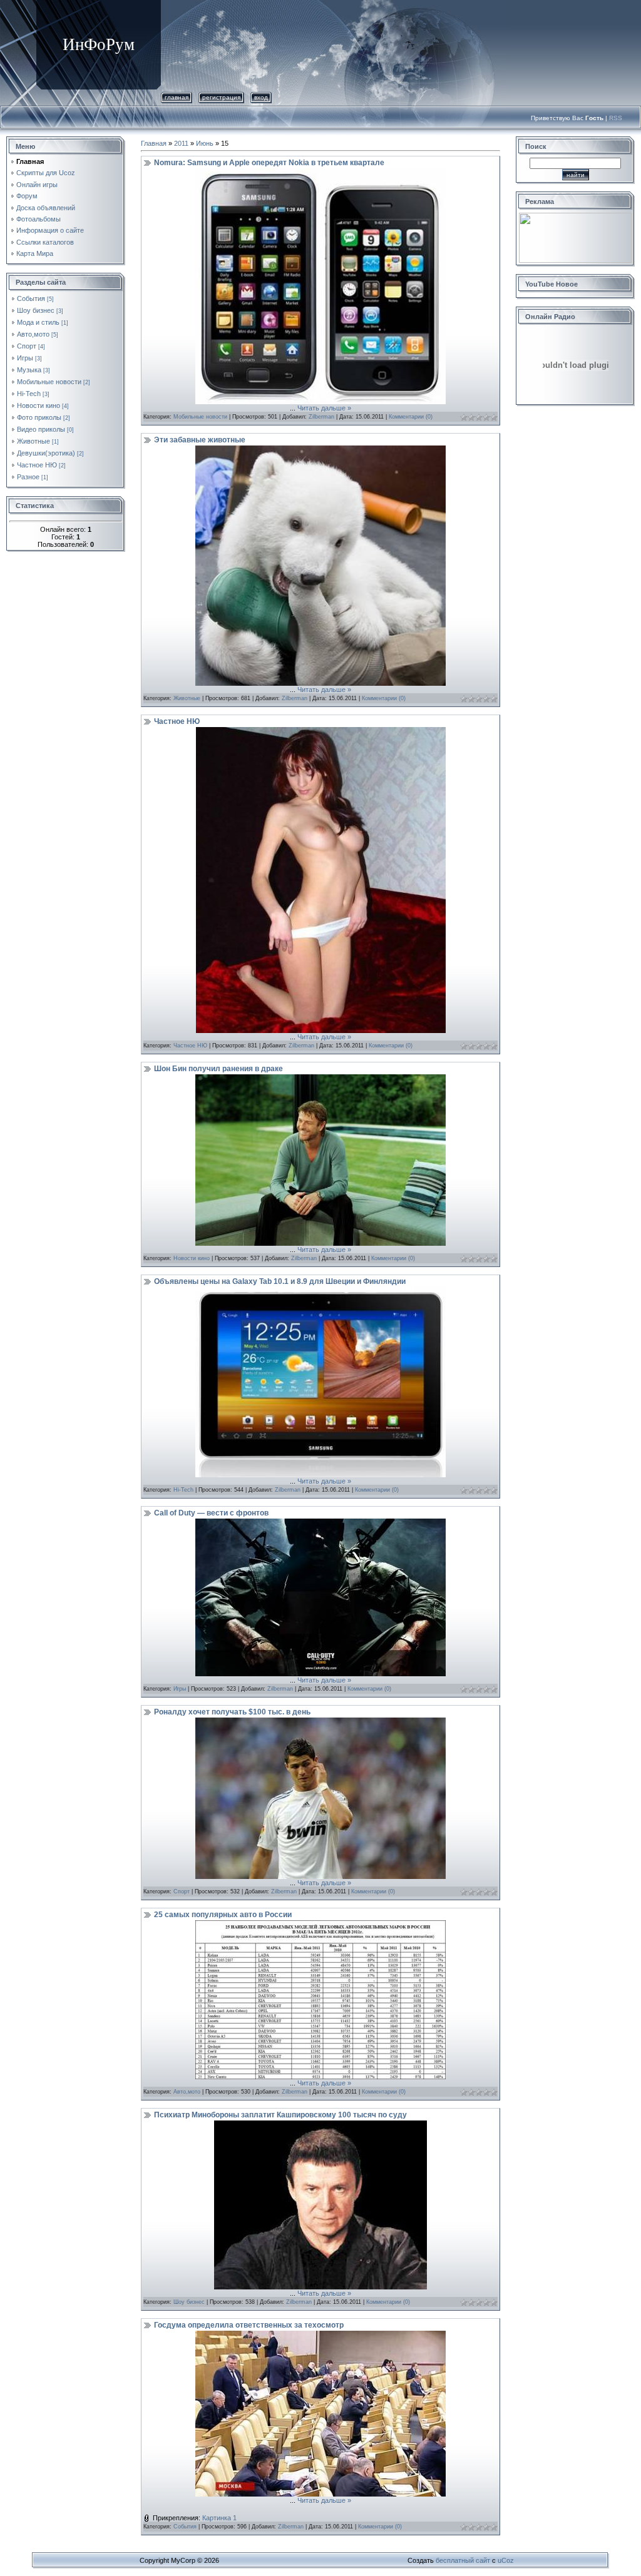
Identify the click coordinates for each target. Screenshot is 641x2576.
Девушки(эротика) (46, 453)
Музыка (29, 370)
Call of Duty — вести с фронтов (211, 1513)
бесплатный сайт (463, 2560)
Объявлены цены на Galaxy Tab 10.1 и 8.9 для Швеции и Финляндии (280, 1281)
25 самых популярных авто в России (223, 1915)
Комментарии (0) (411, 417)
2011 (181, 143)
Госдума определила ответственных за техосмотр (249, 2325)
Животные (33, 441)
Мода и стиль (38, 322)
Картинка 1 (219, 2518)
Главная (177, 97)
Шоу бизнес (36, 310)
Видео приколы (41, 429)
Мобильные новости (49, 382)
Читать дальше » (324, 408)
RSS (616, 118)
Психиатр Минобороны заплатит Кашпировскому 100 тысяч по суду (280, 2115)
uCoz (506, 2560)
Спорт (27, 346)
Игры (25, 358)
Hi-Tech (29, 394)
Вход (261, 97)
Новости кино (38, 405)
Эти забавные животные (200, 440)
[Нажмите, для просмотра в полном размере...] (320, 402)
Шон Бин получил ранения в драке (218, 1069)
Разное (28, 477)
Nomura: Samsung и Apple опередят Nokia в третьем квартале (269, 163)
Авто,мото (33, 334)
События (31, 298)
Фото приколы (39, 417)
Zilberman (321, 417)
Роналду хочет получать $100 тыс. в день (232, 1712)
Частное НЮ (37, 465)
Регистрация (221, 97)
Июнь (205, 143)
